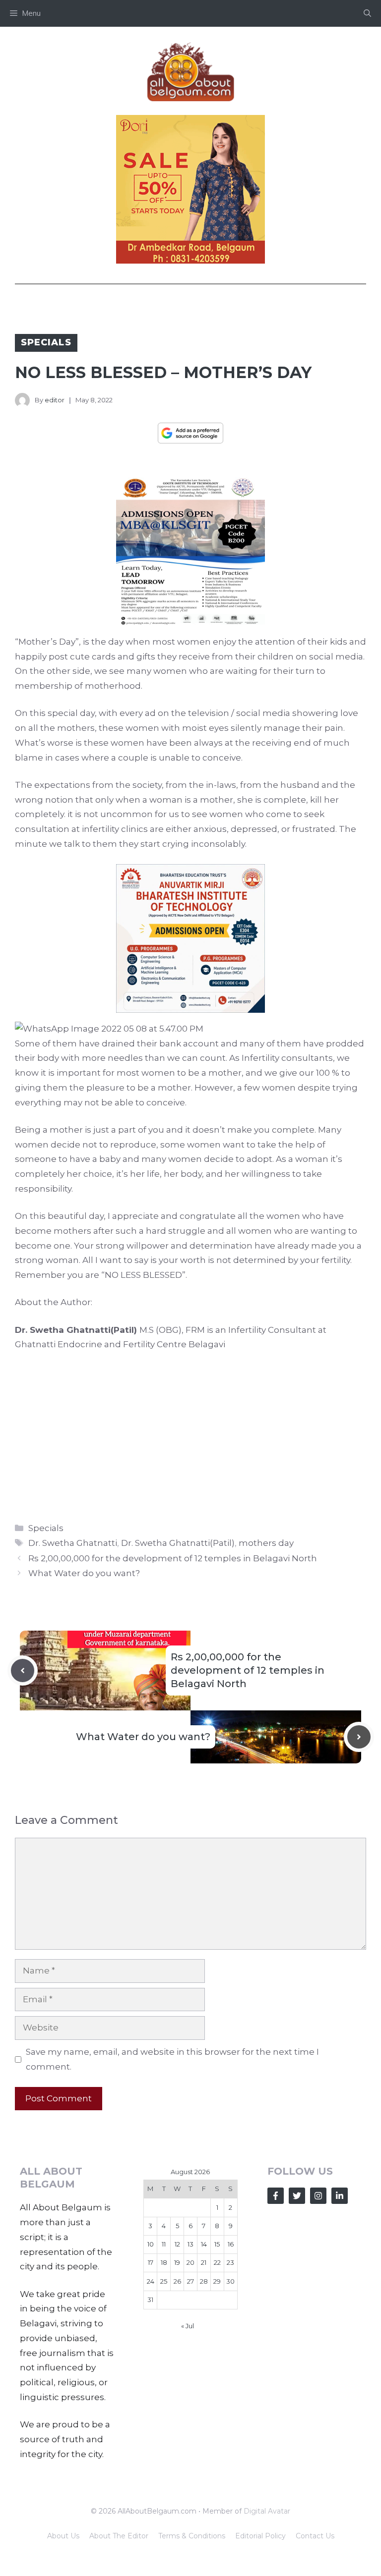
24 (151, 2281)
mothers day (266, 1543)
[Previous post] (23, 1671)
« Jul (188, 2326)
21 (204, 2262)
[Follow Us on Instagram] (318, 2196)
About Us (63, 2536)
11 (164, 2244)
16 (231, 2244)
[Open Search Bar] (367, 13)
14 (204, 2244)
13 (190, 2244)
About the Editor (119, 2536)
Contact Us (315, 2536)
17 (151, 2262)
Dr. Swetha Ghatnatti (73, 1543)
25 (164, 2281)
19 (177, 2262)
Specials (46, 342)
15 (217, 2244)
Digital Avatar (267, 2511)
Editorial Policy (260, 2536)
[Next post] (359, 1737)
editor (55, 400)
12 (177, 2244)
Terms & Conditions (192, 2536)
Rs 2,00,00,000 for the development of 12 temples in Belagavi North (173, 1558)
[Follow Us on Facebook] (276, 2196)
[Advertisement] (190, 1434)
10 (151, 2244)
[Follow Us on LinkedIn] (340, 2196)
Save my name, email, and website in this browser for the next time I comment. (172, 2059)
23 (230, 2262)
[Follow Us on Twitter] (297, 2196)
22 (217, 2262)
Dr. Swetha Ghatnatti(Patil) (178, 1543)
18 (164, 2262)
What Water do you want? (84, 1573)
